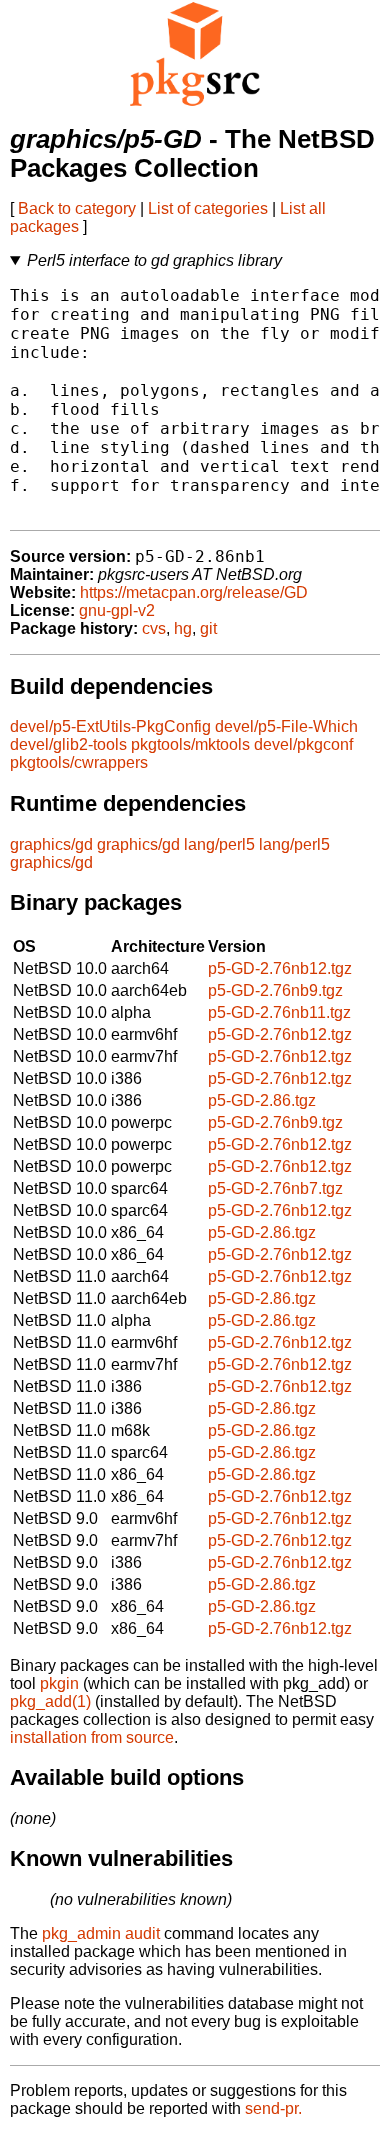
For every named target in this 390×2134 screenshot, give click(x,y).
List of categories (208, 208)
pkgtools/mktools (190, 744)
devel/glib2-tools (68, 744)
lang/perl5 (219, 844)
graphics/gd (51, 844)
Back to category (77, 208)
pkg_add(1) (50, 1701)
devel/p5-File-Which (286, 726)
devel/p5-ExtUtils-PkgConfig (110, 726)
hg (183, 628)
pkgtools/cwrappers (79, 762)
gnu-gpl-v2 (117, 610)
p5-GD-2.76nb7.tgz (275, 1188)
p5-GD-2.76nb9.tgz (275, 990)
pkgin (59, 1683)
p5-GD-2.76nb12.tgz (280, 968)
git (208, 628)
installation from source (92, 1737)
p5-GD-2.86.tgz (262, 1100)
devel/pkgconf (303, 744)
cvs (154, 628)
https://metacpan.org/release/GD (194, 592)
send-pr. (273, 2108)
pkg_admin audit (101, 1933)
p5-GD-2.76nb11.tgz (279, 1012)
